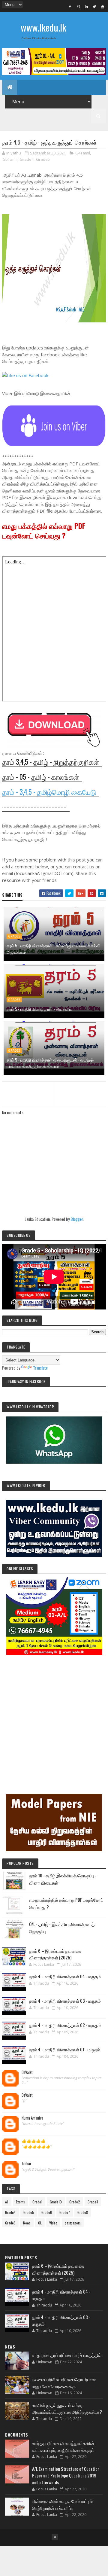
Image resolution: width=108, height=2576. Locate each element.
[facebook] (70, 6)
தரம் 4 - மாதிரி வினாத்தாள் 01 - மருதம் (65, 2049)
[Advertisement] (54, 1716)
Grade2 (75, 2202)
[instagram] (78, 6)
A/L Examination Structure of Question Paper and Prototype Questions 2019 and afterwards (66, 2475)
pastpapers (73, 2223)
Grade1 (37, 2202)
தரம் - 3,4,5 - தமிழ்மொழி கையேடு (49, 792)
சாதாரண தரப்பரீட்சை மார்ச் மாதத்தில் (67, 2355)
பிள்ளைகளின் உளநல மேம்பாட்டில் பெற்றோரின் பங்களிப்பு (62, 2504)
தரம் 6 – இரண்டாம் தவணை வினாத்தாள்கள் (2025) (55, 1954)
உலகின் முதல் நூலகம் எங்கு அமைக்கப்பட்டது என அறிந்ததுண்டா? (67, 2408)
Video (53, 2223)
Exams (20, 2202)
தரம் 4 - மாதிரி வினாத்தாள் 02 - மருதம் (65, 2025)
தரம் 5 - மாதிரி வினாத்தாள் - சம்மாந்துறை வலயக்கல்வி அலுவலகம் (53, 949)
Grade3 (93, 2202)
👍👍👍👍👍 (34, 2141)
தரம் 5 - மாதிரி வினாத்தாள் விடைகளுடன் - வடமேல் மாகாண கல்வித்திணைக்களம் (50, 1063)
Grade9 (10, 2223)
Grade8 (83, 2212)
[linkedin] (86, 6)
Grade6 (47, 2212)
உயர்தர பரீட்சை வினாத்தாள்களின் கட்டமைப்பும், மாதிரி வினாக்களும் (63, 2446)
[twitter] (94, 6)
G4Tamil (83, 153)
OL (40, 2223)
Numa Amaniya (32, 2118)
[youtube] (103, 6)
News (27, 2223)
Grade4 (27, 159)
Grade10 (56, 2202)
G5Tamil (10, 159)
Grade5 (43, 159)
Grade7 (65, 2212)
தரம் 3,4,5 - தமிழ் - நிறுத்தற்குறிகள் (51, 762)
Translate (40, 1368)
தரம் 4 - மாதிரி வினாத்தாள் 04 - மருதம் (65, 1976)
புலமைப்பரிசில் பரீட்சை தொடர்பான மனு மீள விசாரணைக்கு (64, 2383)
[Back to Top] (55, 2537)
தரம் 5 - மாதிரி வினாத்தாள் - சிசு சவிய (39, 1009)
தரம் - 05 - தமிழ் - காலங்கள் (40, 777)
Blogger (77, 1219)
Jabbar (27, 2164)
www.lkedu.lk (43, 27)
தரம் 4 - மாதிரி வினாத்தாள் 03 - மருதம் (65, 2001)
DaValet (27, 2072)
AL (7, 2202)
